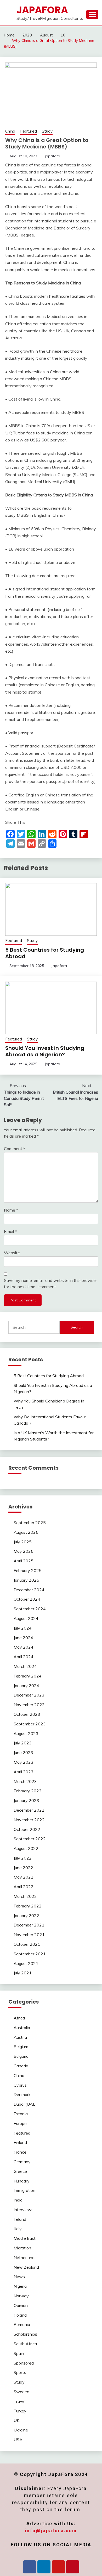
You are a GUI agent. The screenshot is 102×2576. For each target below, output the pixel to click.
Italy (18, 2229)
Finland (20, 2142)
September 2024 (30, 1609)
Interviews (24, 2210)
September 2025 (30, 1523)
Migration (22, 2248)
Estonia (21, 2114)
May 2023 (24, 1762)
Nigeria (20, 2286)
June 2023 (23, 1752)
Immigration (24, 2190)
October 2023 (27, 1714)
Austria (20, 2037)
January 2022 (26, 1916)
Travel (19, 2401)
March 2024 (25, 1666)
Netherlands (25, 2257)
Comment (15, 1149)
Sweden (21, 2392)
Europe (20, 2123)
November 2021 (29, 1935)
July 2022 (23, 1858)
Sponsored (24, 2363)
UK (16, 2420)
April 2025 (24, 1561)
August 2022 (26, 1848)
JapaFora (42, 10)
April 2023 (24, 1772)
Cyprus (20, 2085)
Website (12, 1253)
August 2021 (26, 1963)
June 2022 (23, 1868)
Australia (22, 2028)
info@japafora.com (51, 2531)
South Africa (25, 2344)
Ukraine (21, 2430)
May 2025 (24, 1551)
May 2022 (24, 1877)
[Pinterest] (73, 2567)
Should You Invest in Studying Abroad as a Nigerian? (45, 1051)
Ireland (20, 2219)
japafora (53, 156)
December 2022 (29, 1810)
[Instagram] (58, 2567)
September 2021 (30, 1954)
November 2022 (29, 1820)
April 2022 (24, 1887)
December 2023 (29, 1695)
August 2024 (26, 1618)
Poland (20, 2315)
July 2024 (23, 1628)
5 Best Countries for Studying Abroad (45, 953)
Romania (22, 2324)
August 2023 (26, 1733)
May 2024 (24, 1647)
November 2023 (29, 1705)
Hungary (22, 2181)
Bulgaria (21, 2056)
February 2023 (28, 1791)
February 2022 (28, 1906)
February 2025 (28, 1570)
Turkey (20, 2411)
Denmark (22, 2094)
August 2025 (26, 1532)
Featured (29, 131)
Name (11, 1210)
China (10, 131)
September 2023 (30, 1724)
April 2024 (24, 1657)
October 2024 (27, 1599)
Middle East (25, 2238)
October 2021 (27, 1944)
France (20, 2152)
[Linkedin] (44, 2567)
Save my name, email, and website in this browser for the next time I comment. (50, 1283)
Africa (19, 2018)
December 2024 (29, 1590)
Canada (21, 2066)
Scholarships (25, 2334)
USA (18, 2440)
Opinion (21, 2305)
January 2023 (26, 1800)
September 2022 (30, 1839)
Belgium (21, 2047)
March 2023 (25, 1781)
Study (47, 131)
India (18, 2200)
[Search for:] (34, 1327)
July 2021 (23, 1973)
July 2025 (23, 1542)
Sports (20, 2372)
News (19, 2276)
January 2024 (26, 1686)
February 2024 (28, 1676)
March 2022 (25, 1896)
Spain (19, 2353)
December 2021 (29, 1925)
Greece (20, 2171)
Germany (22, 2162)
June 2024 (23, 1638)
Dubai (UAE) (25, 2104)
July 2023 (23, 1743)
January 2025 (26, 1580)
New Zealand (26, 2267)
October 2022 (27, 1829)
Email (10, 1231)
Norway (21, 2296)
